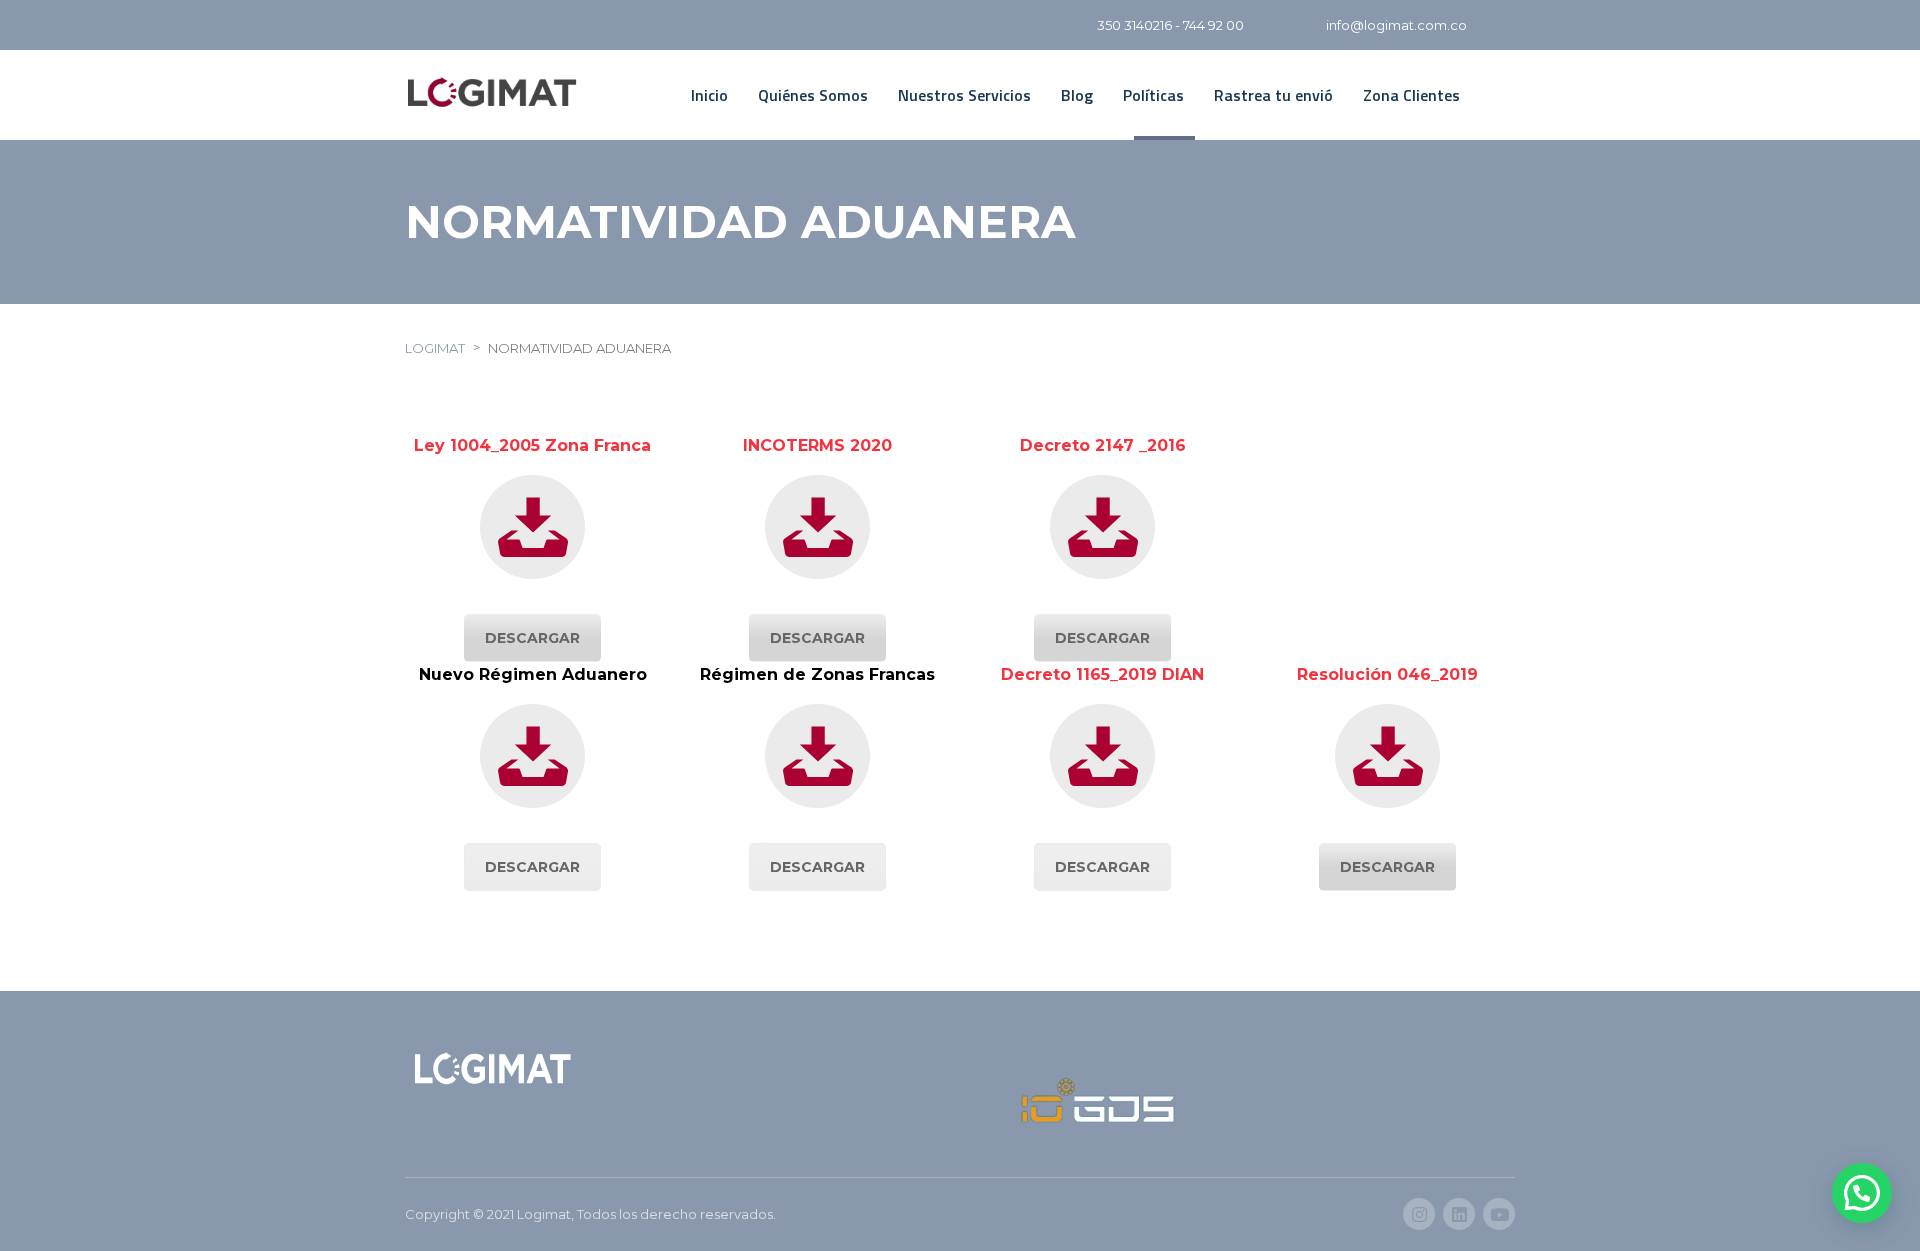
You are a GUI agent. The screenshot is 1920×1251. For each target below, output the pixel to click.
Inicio (709, 95)
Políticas (1153, 95)
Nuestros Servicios (964, 95)
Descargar (532, 867)
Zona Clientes (1411, 95)
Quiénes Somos (813, 95)
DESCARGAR (532, 638)
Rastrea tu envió (1273, 95)
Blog (1077, 95)
